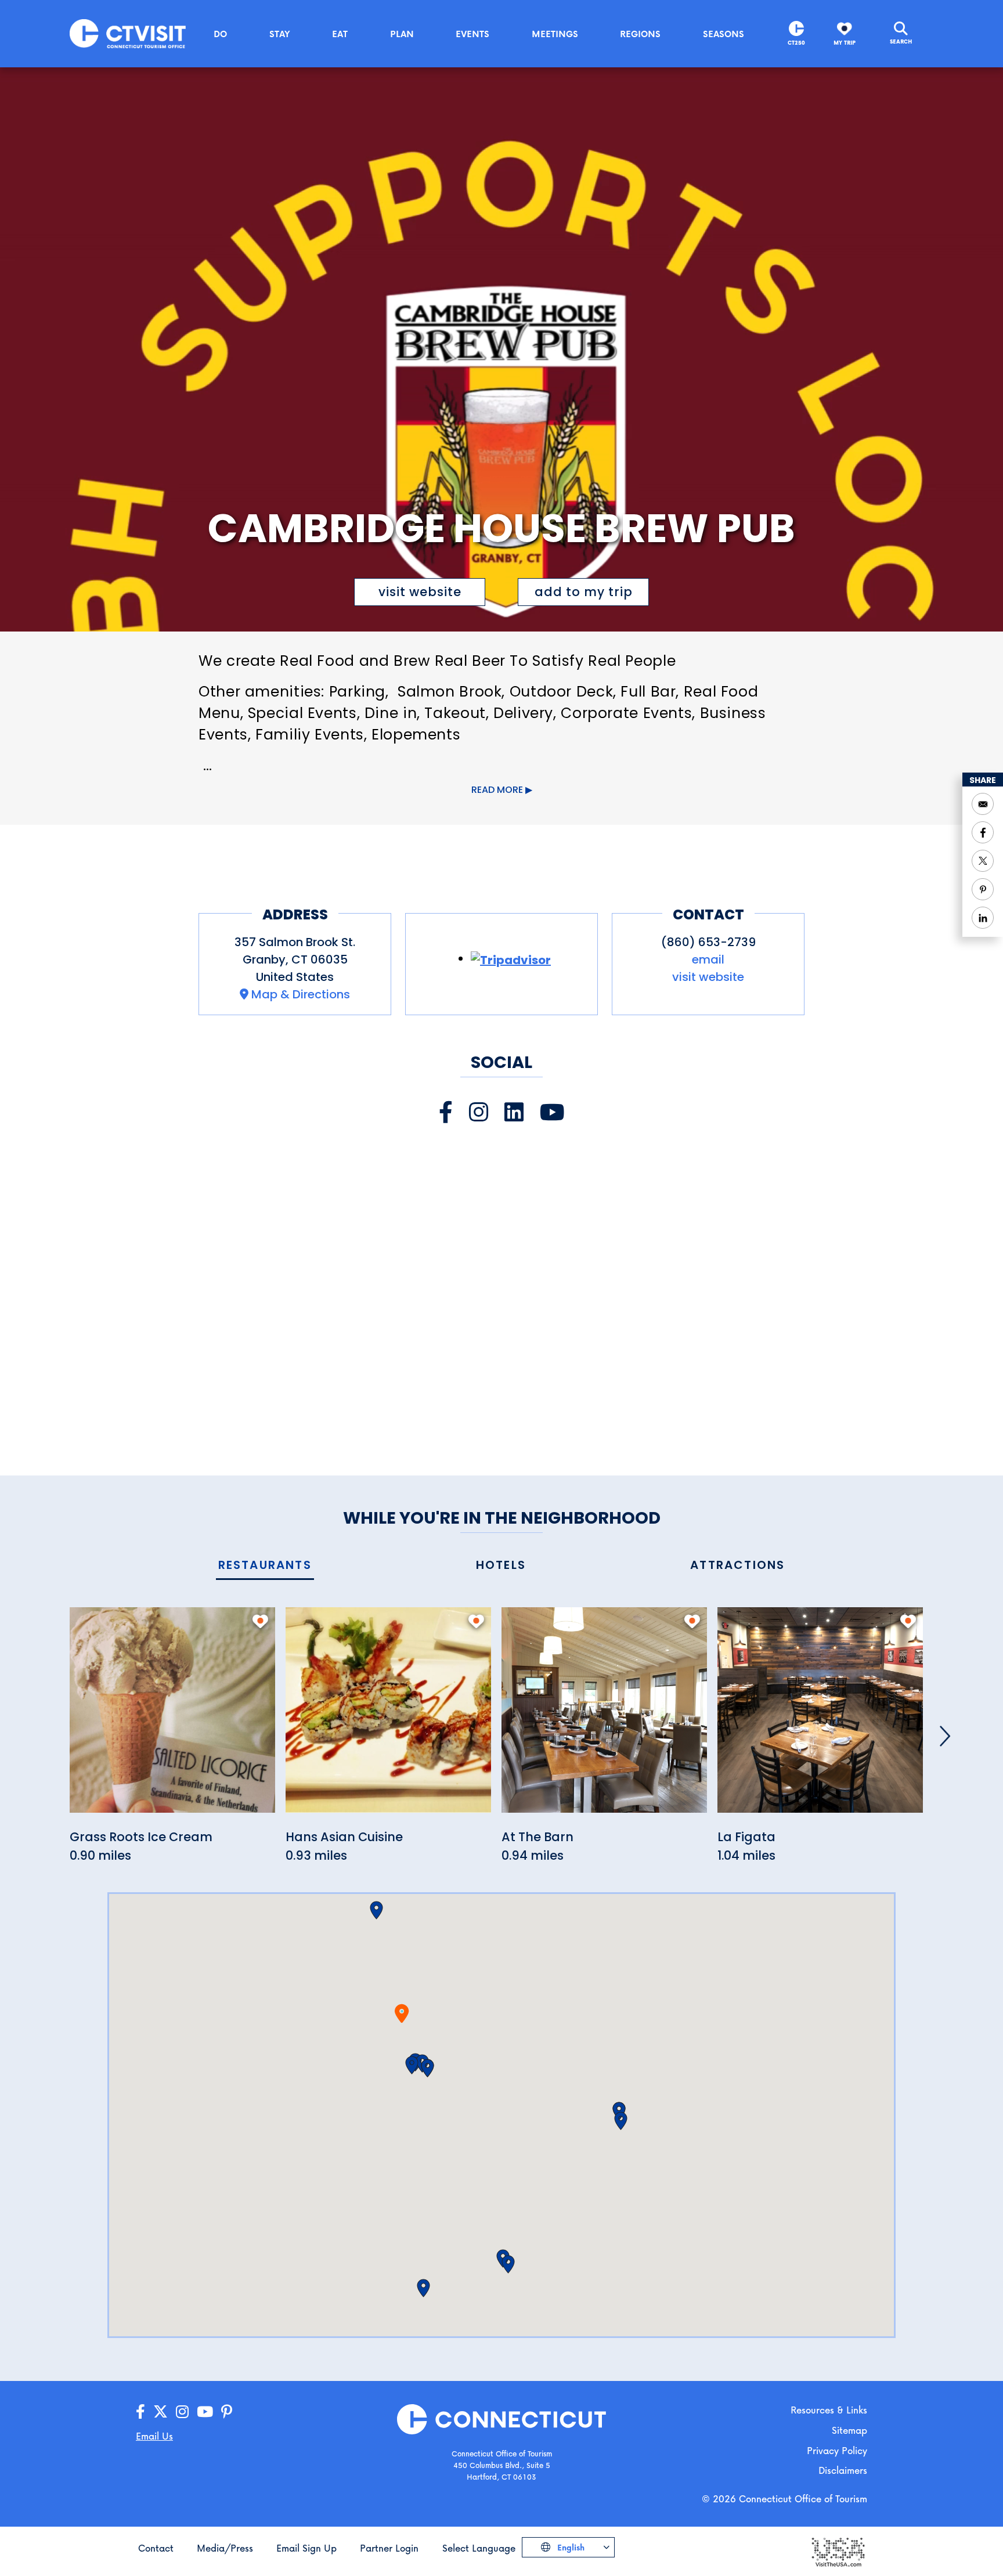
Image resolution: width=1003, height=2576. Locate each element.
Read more (497, 790)
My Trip (845, 43)
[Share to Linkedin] (983, 918)
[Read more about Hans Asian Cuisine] (388, 1717)
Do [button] (220, 34)
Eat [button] (340, 34)
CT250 (796, 43)
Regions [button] (640, 34)
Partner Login (389, 2548)
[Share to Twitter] (983, 861)
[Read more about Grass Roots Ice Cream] (172, 1717)
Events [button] (472, 34)
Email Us (154, 2436)
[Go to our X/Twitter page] (160, 2412)
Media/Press (225, 2548)
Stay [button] (280, 34)
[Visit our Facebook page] (446, 1112)
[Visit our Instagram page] (479, 1112)
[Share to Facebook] (983, 832)
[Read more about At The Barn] (604, 1717)
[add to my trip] (260, 1621)
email (708, 959)
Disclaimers (843, 2470)
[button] (412, 2065)
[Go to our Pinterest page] (227, 2412)
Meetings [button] (555, 34)
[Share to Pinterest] (983, 889)
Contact (156, 2548)
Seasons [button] (724, 34)
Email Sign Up (306, 2548)
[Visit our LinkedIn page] (514, 1112)
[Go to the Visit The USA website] (838, 2551)
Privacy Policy (837, 2450)
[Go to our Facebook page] (140, 2412)
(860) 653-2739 (708, 942)
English (570, 2547)
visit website (420, 592)
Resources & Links (829, 2410)
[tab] (265, 1566)
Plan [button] (402, 34)
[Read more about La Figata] (820, 1717)
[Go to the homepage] (128, 33)
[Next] (945, 1736)
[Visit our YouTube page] (552, 1112)
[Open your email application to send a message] (983, 804)
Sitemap (849, 2430)
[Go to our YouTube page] (205, 2412)
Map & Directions (301, 994)
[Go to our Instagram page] (182, 2412)
